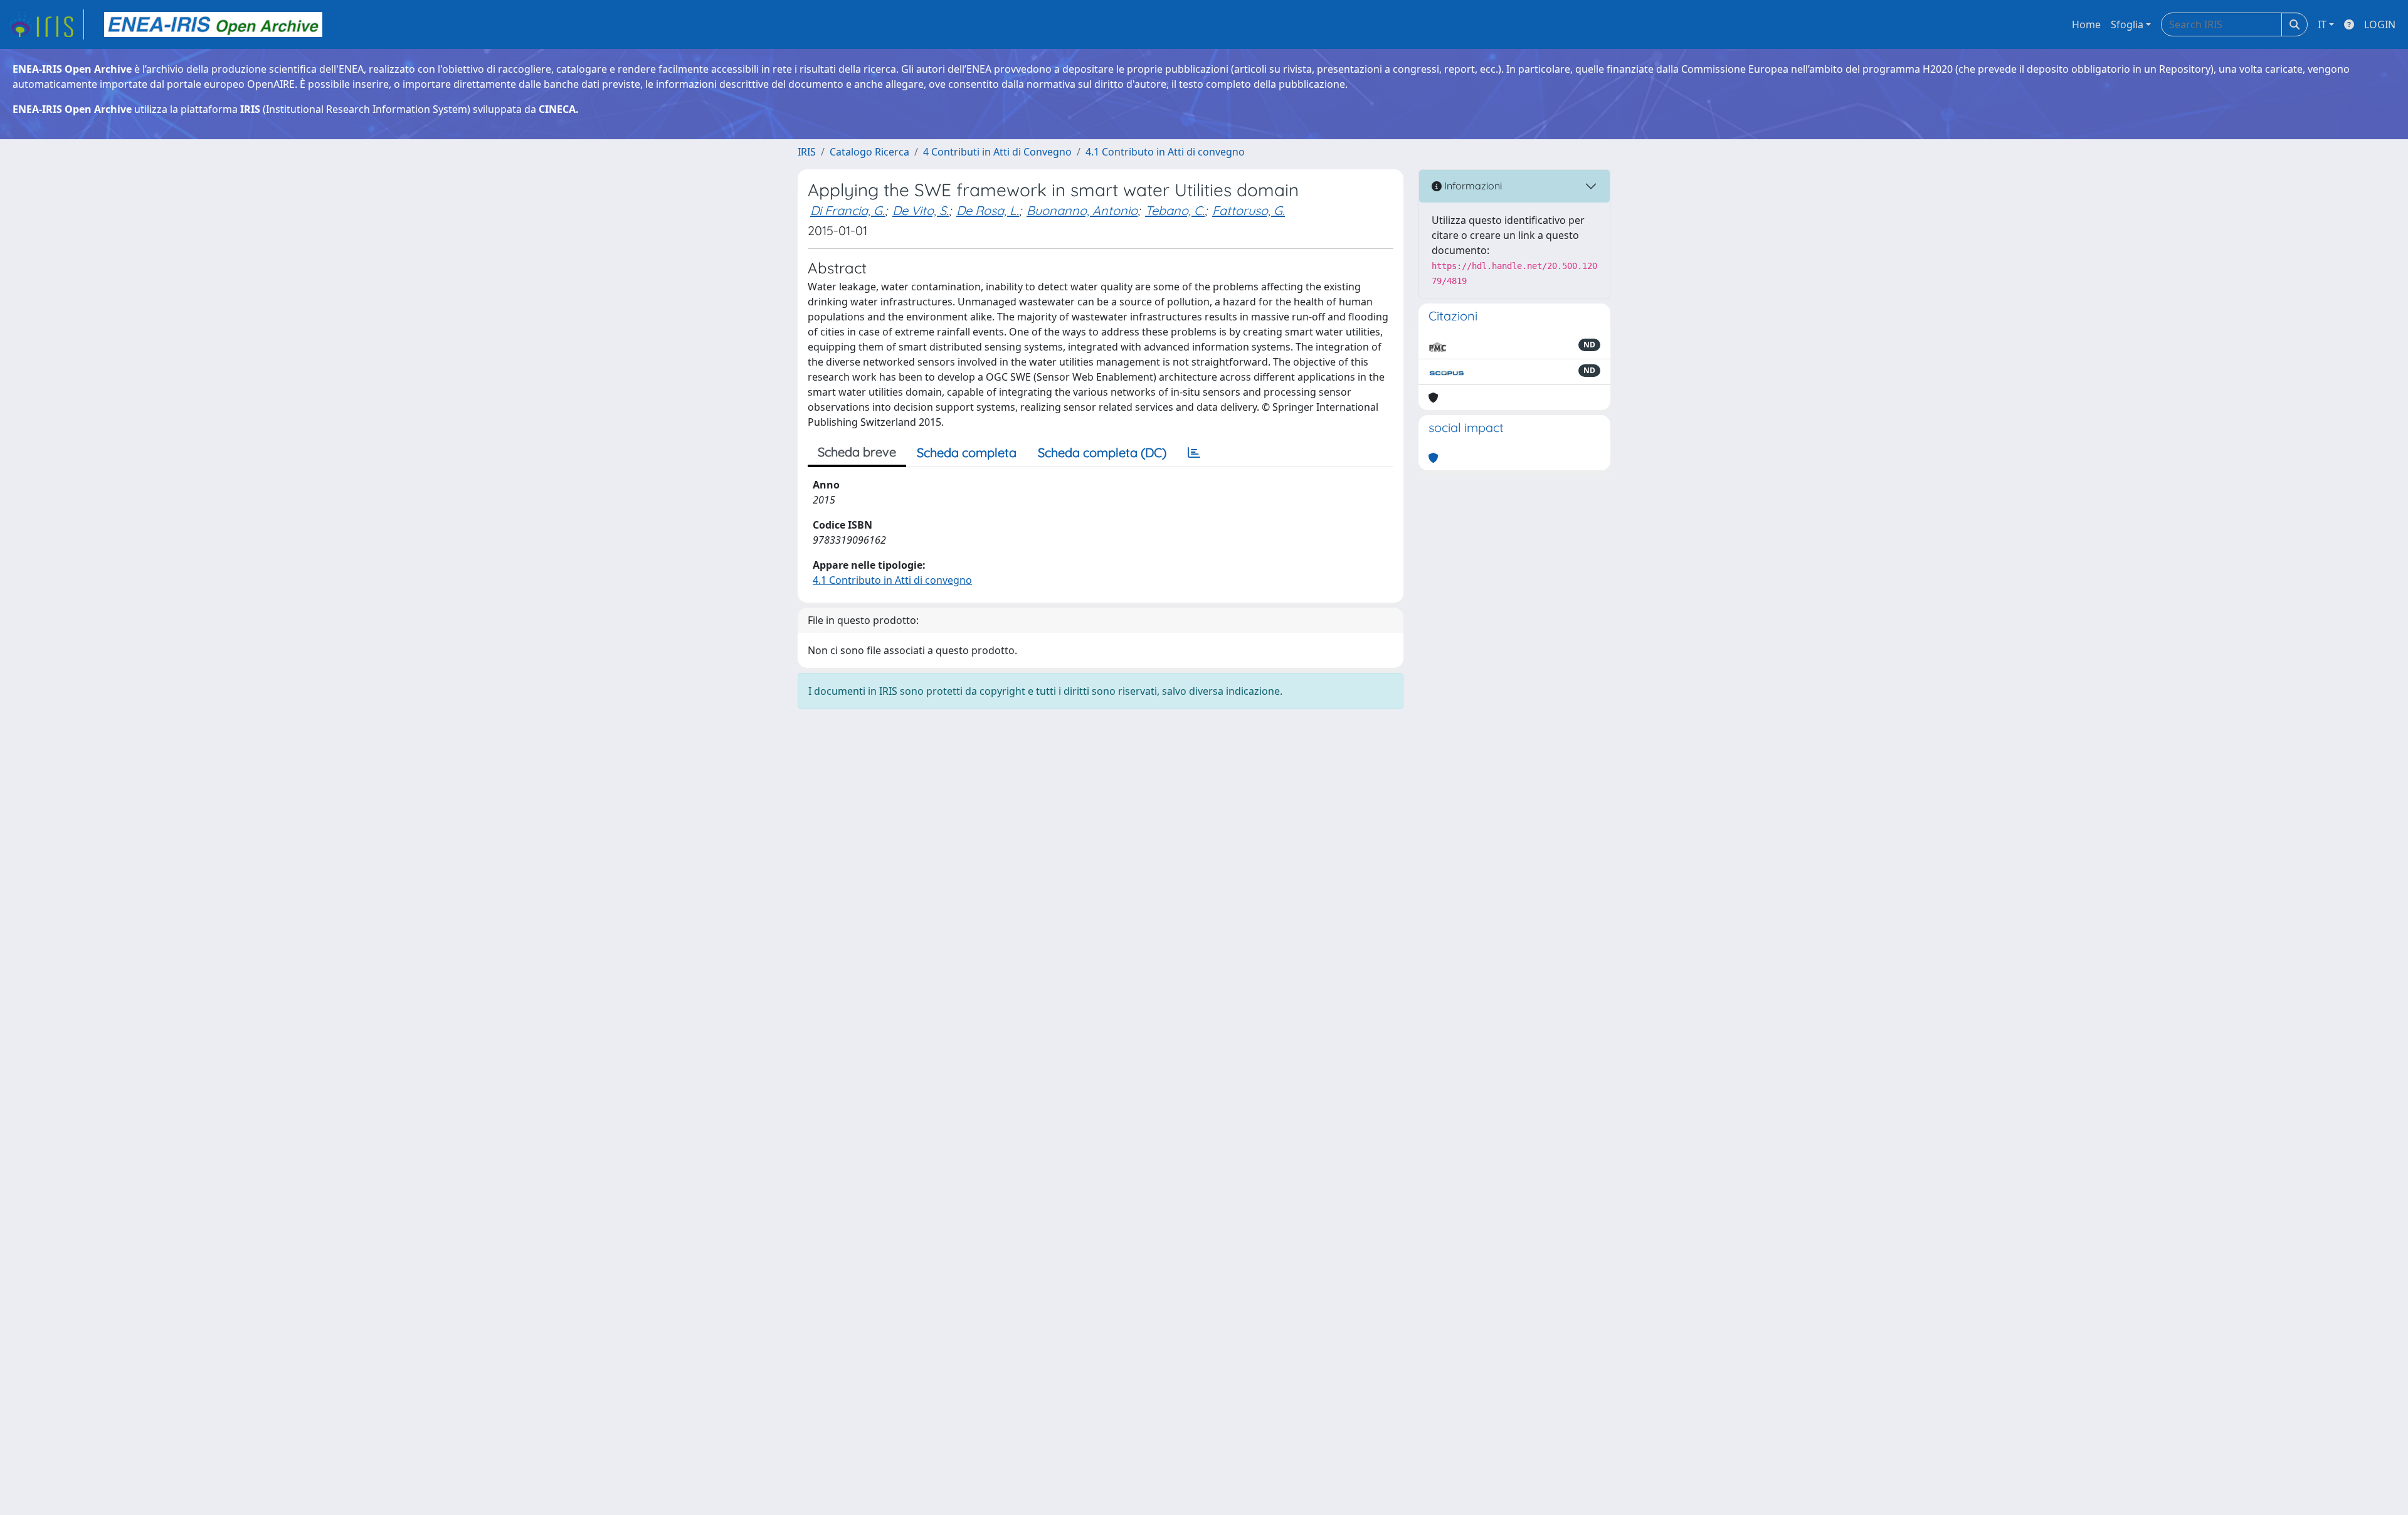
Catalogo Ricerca (869, 152)
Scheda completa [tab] (967, 452)
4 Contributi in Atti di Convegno (997, 152)
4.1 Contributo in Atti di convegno (1165, 152)
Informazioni (1472, 186)
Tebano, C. (1175, 210)
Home (2086, 24)
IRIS (807, 152)
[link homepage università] (213, 24)
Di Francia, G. (848, 210)
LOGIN (2380, 24)
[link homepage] (46, 24)
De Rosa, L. (988, 210)
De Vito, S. (921, 210)
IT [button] (2322, 24)
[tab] (1194, 453)
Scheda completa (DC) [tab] (1102, 452)
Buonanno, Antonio (1082, 210)
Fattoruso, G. (1249, 210)
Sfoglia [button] (2127, 24)
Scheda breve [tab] (857, 452)
